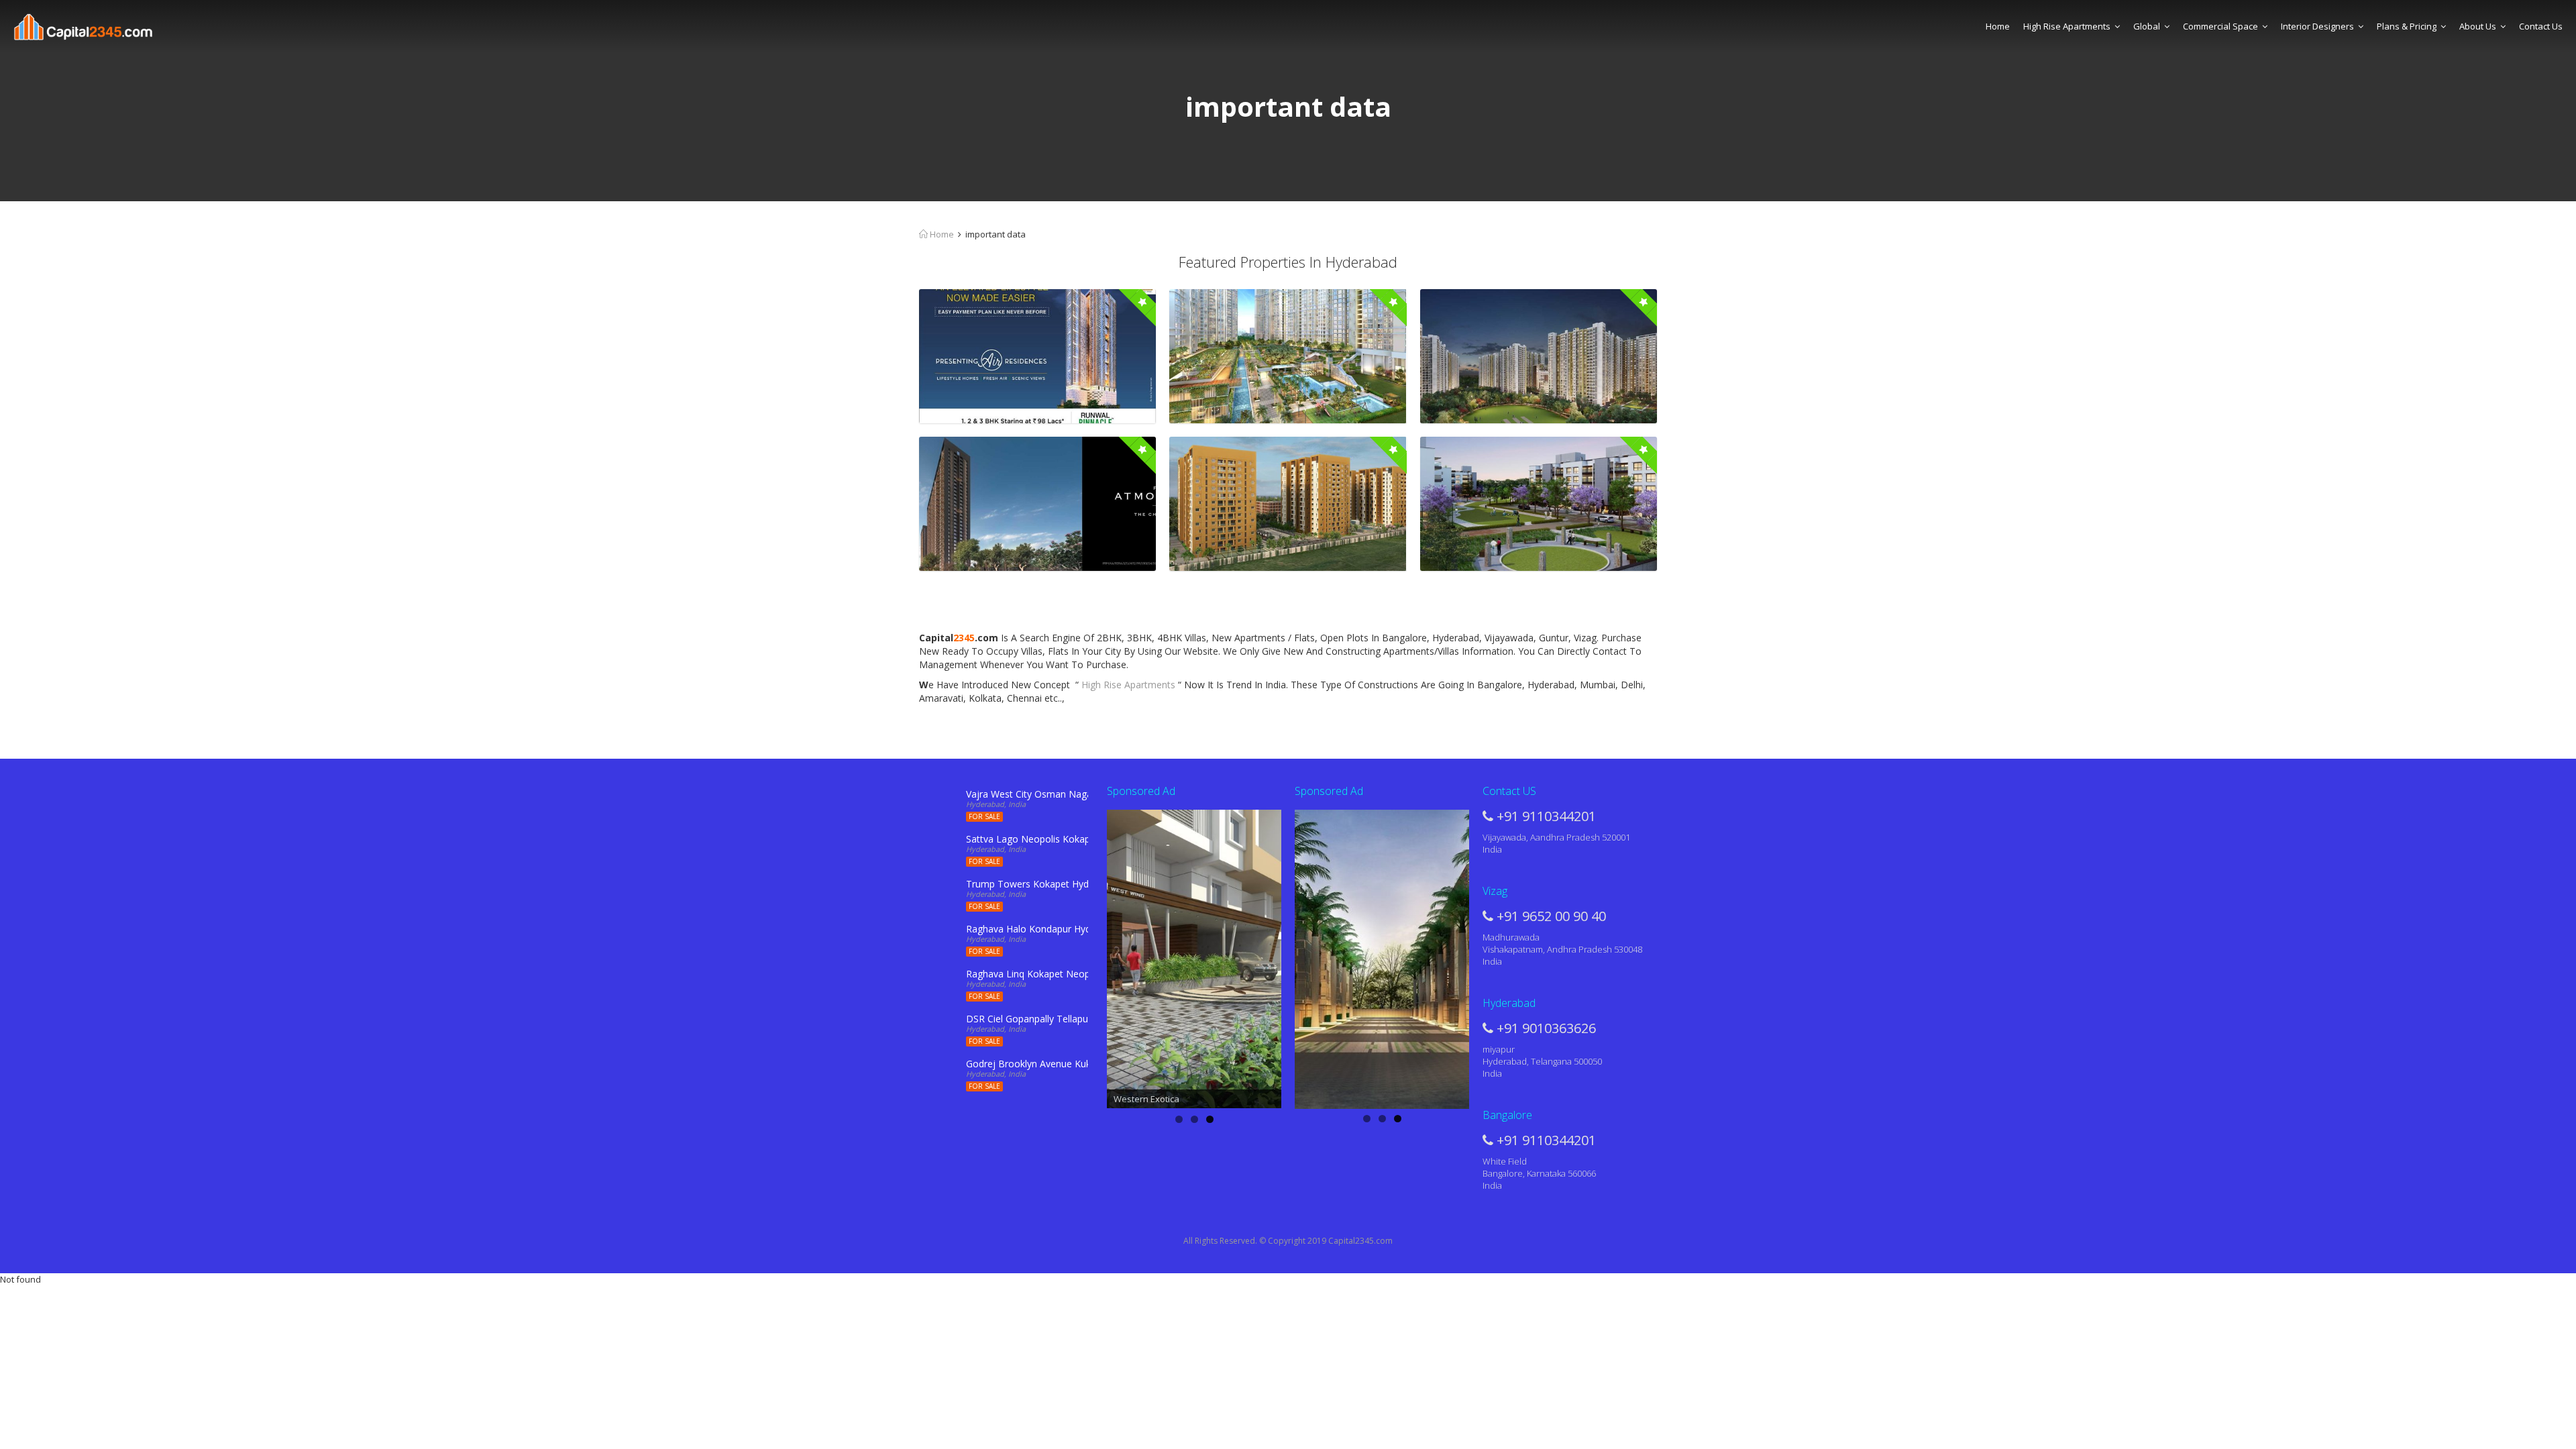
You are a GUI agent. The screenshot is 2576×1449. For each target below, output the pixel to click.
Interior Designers (2317, 26)
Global (2147, 26)
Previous (1083, 956)
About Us (2478, 26)
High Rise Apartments (2067, 26)
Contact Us (2541, 26)
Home (1998, 26)
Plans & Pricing (2407, 26)
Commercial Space (2220, 26)
